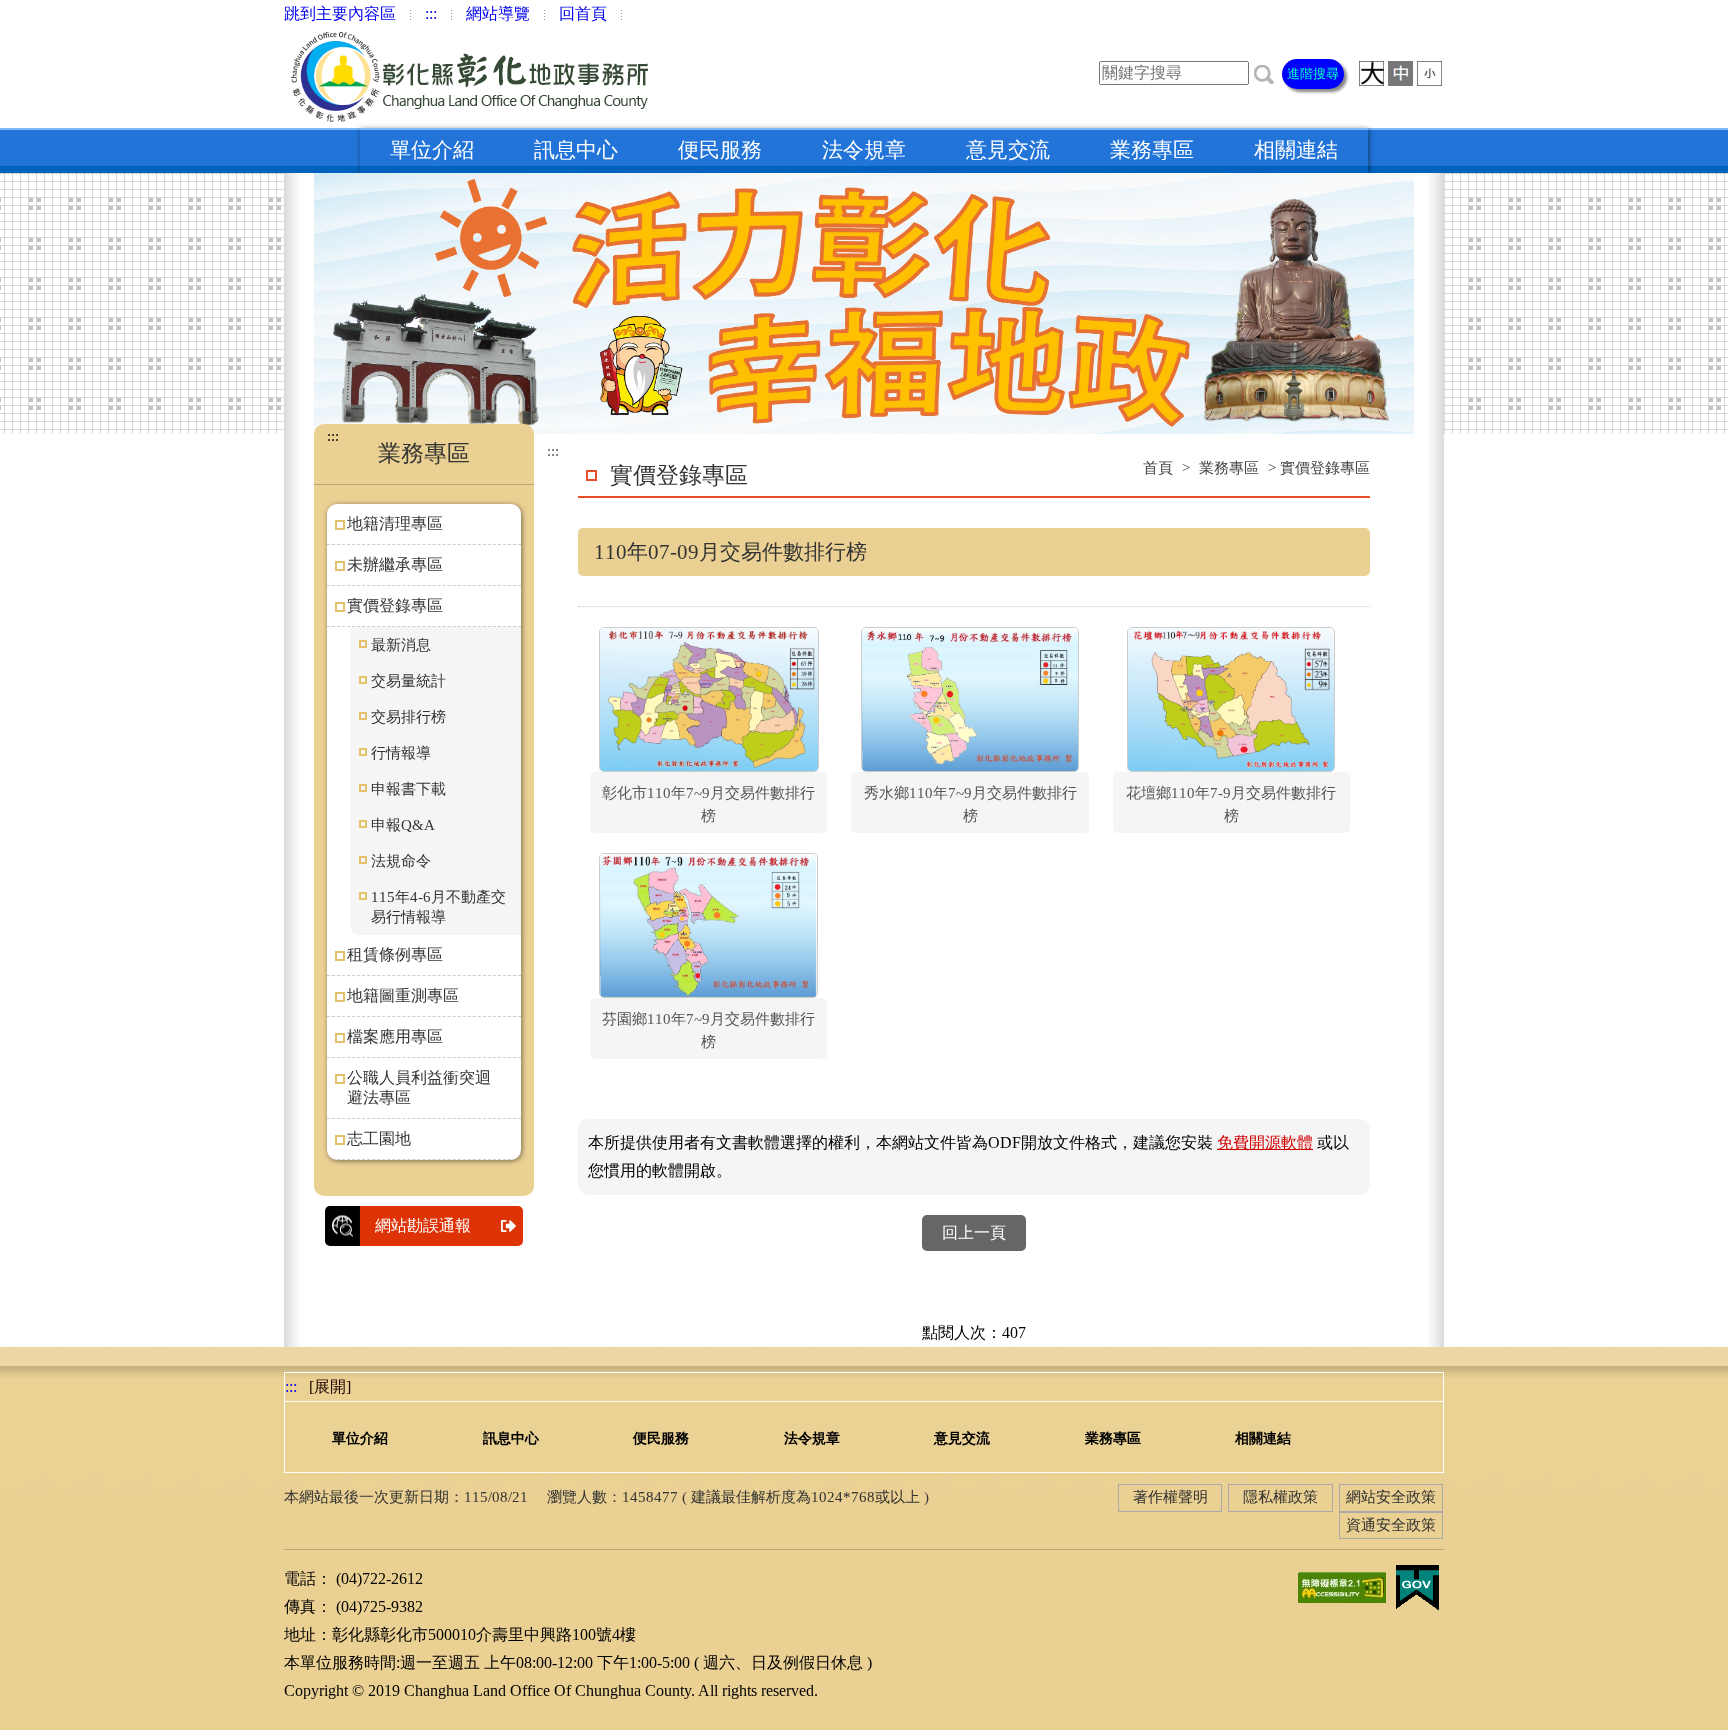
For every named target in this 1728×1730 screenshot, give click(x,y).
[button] (1264, 72)
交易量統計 (408, 681)
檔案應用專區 (395, 1036)
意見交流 (1008, 150)
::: (431, 13)
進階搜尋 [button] (1313, 73)
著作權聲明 (1170, 1497)
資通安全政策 (1391, 1525)
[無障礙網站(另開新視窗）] (1342, 1585)
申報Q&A (403, 825)
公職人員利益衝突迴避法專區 (419, 1087)
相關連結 (1296, 150)
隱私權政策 (1280, 1497)
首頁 (1158, 468)
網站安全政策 (1391, 1497)
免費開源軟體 (1265, 1142)
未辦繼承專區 (395, 564)
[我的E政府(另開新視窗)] (1417, 1585)
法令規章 (864, 150)
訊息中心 (576, 150)
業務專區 (1152, 150)
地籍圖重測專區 (403, 995)
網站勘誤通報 (423, 1225)
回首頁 (583, 13)
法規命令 (401, 861)
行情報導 (401, 753)
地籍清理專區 (395, 523)
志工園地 (379, 1138)
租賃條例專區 (395, 954)
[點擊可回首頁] (473, 77)
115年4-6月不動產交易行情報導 (438, 907)
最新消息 (401, 645)
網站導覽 (498, 13)
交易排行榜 (408, 717)
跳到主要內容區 (340, 13)
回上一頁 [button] (974, 1232)
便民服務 (720, 150)
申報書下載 (408, 789)
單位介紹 (432, 150)
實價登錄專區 (395, 605)
